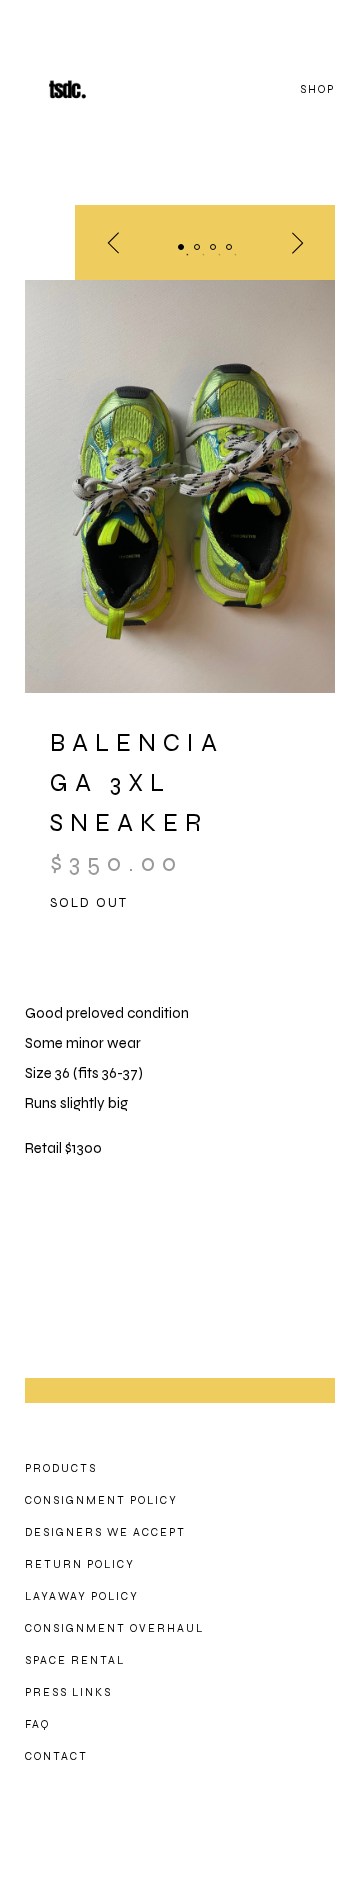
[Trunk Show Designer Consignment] (90, 90)
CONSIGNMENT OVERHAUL (114, 1628)
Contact (56, 1756)
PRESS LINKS (68, 1692)
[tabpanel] (180, 486)
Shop (317, 90)
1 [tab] (181, 247)
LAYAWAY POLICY (82, 1596)
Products (61, 1468)
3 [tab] (213, 247)
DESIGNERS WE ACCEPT (105, 1532)
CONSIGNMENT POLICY (101, 1500)
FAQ (37, 1724)
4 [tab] (229, 247)
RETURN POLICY (80, 1564)
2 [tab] (197, 247)
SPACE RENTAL (75, 1660)
